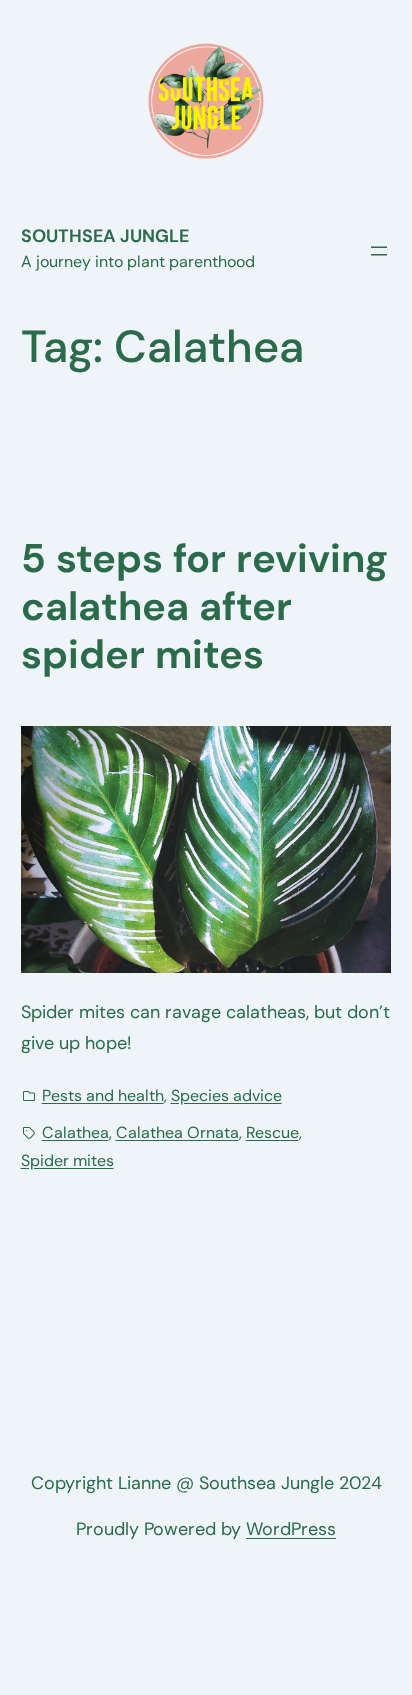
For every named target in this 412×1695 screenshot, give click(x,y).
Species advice (226, 1095)
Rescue (272, 1132)
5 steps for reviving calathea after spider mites (204, 606)
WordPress (291, 1529)
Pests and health (103, 1095)
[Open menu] (379, 251)
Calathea (75, 1132)
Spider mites (67, 1160)
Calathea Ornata (177, 1132)
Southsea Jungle (105, 236)
